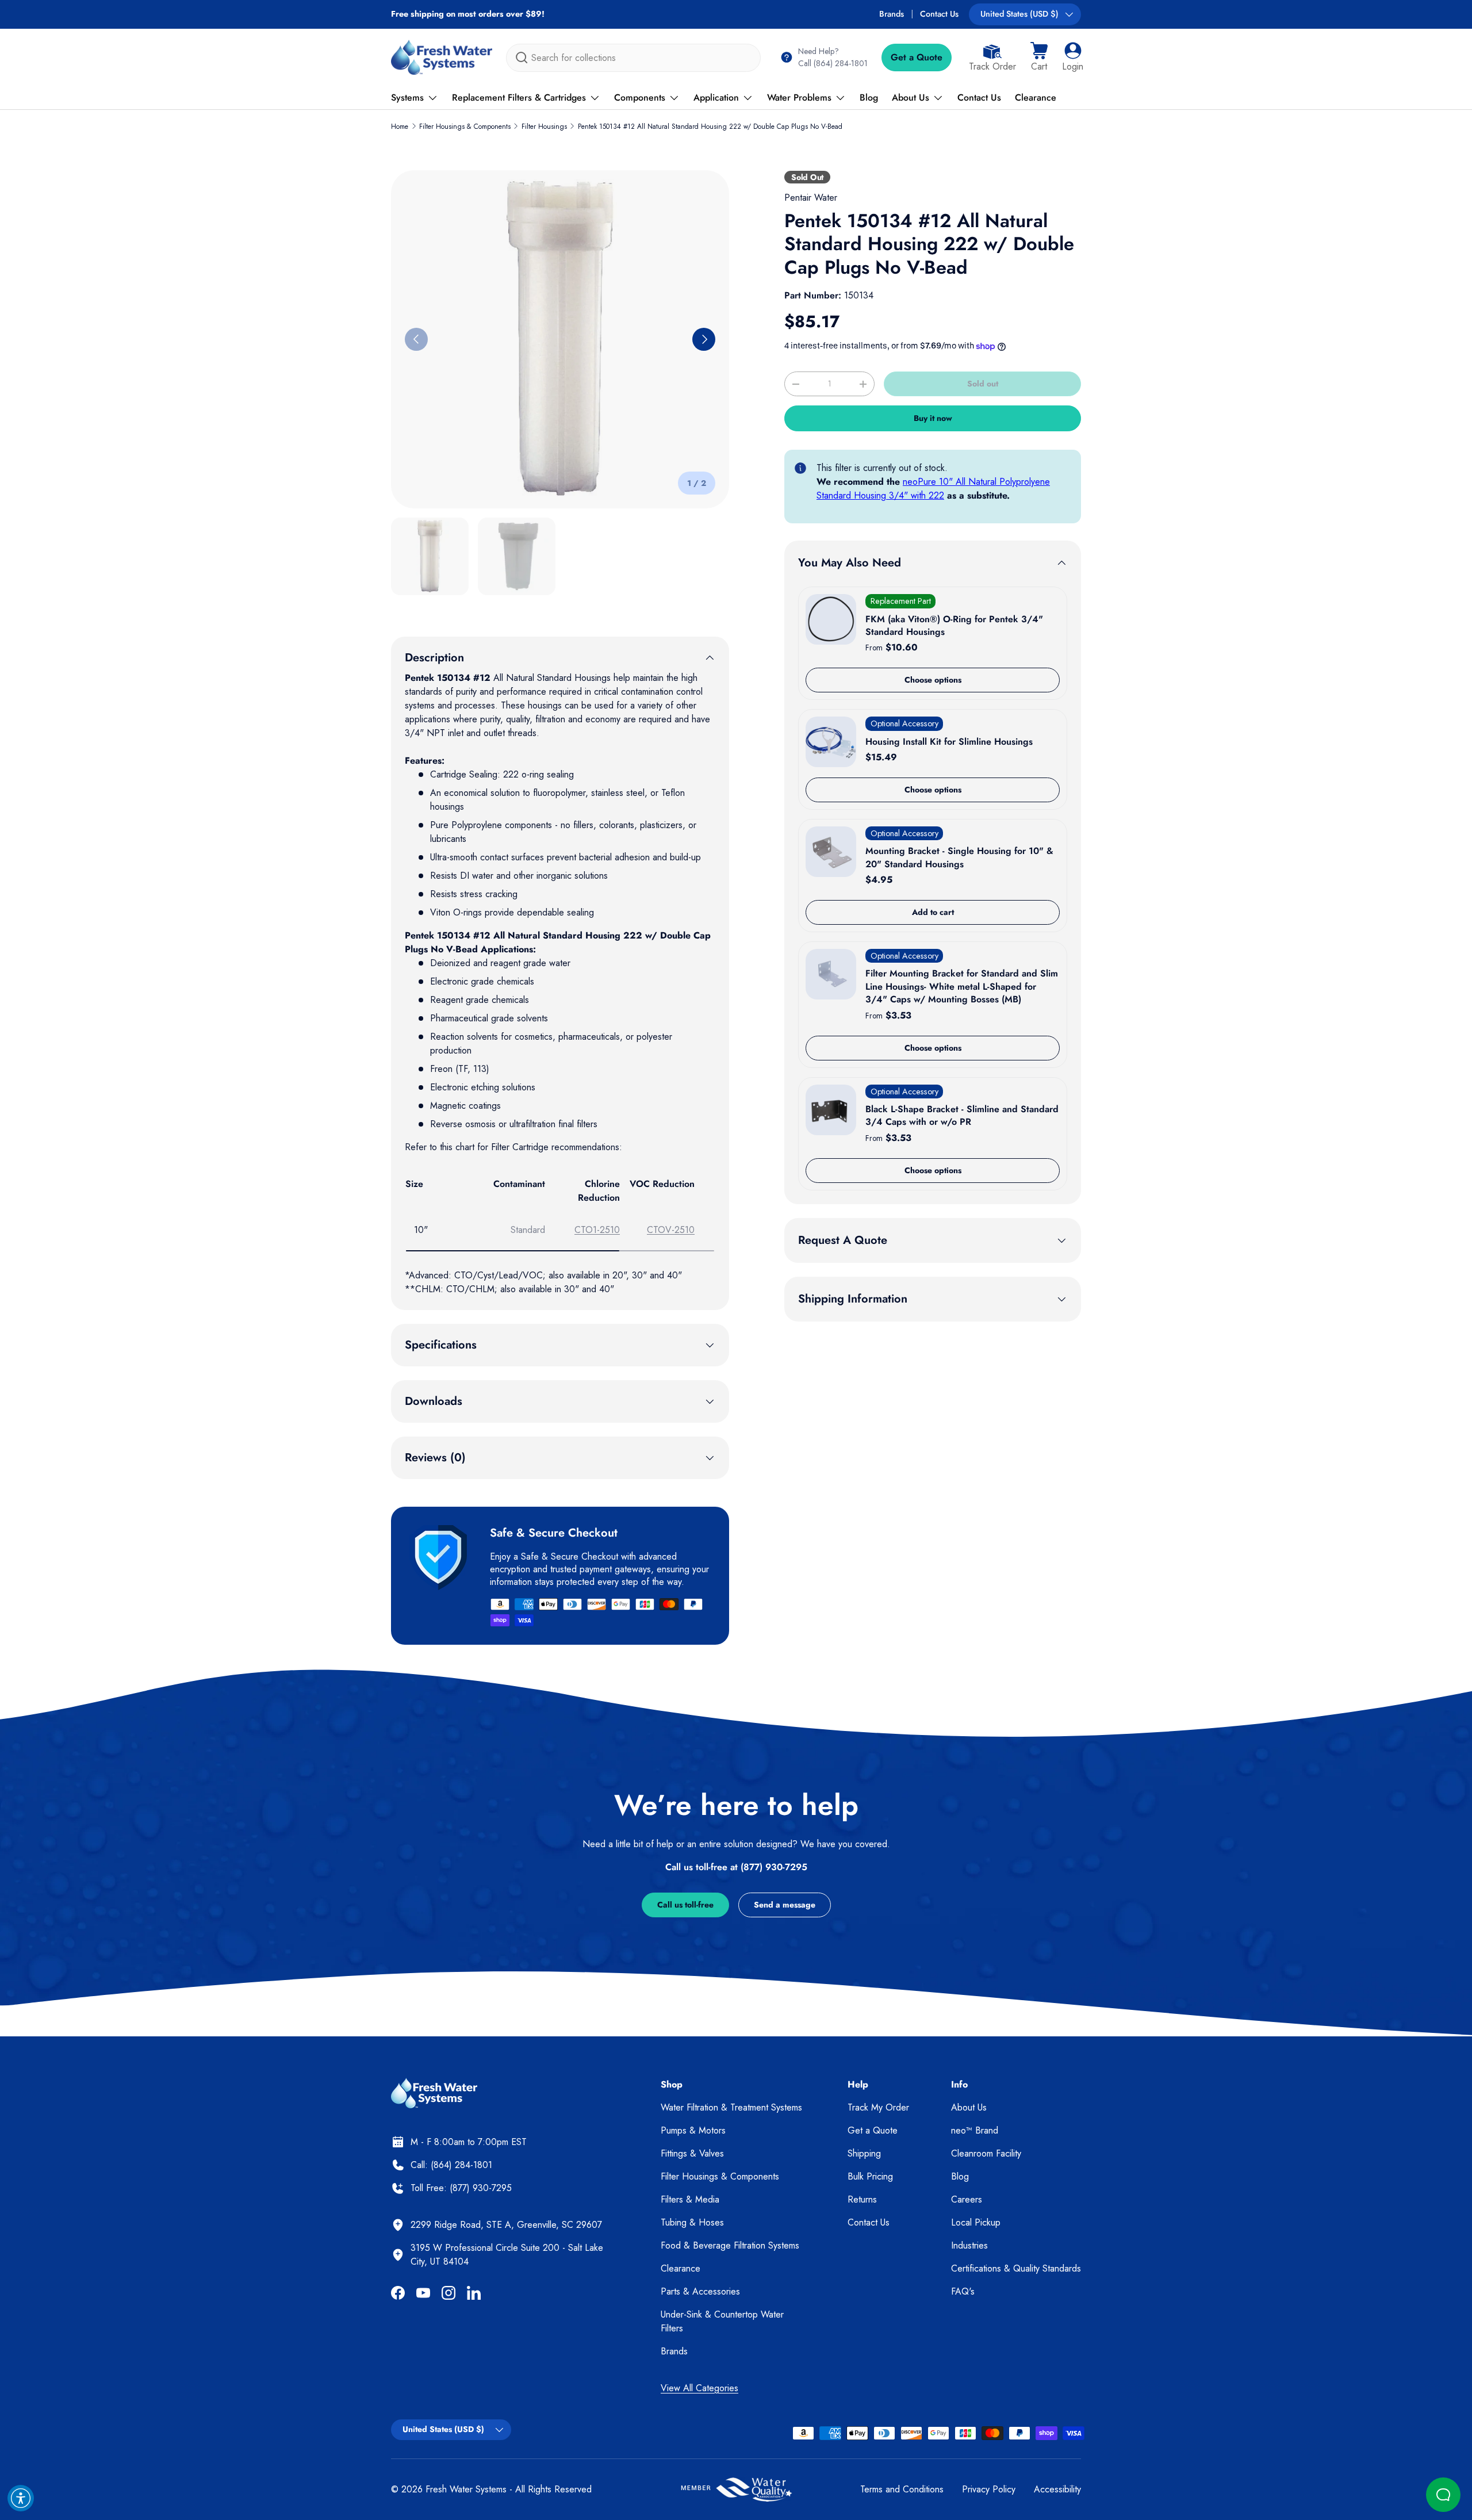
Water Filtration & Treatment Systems (731, 2107)
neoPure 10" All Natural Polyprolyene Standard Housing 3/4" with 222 (933, 489)
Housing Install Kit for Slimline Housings (949, 742)
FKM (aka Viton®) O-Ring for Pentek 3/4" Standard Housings (954, 625)
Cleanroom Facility (986, 2153)
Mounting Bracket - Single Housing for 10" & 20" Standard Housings (959, 857)
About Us (911, 97)
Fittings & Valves (692, 2153)
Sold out (983, 384)
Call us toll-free (685, 1905)
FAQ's (963, 2291)
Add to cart (933, 912)
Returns (862, 2199)
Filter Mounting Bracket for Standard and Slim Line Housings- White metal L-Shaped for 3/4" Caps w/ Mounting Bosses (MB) (962, 986)
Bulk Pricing (870, 2176)
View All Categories (699, 2388)
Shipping (864, 2153)
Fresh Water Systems (466, 2489)
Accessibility (1057, 2489)
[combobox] (633, 58)
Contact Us (939, 14)
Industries (969, 2245)
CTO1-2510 (597, 1230)
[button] (1039, 58)
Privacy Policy (989, 2489)
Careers (967, 2199)
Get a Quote (917, 57)
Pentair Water (811, 198)
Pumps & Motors (693, 2130)
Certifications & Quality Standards (1016, 2268)
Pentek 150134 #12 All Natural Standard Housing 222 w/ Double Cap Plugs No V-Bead (710, 127)
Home (400, 127)
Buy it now (933, 418)
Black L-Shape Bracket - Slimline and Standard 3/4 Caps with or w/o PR (962, 1115)
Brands (892, 14)
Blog (869, 97)
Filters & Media (690, 2199)
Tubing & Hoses (692, 2222)
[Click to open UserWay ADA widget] (21, 2498)
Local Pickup (976, 2222)
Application (716, 97)
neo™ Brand (975, 2130)
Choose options (933, 680)
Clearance (1036, 97)
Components (640, 97)
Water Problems (799, 97)
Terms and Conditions (902, 2489)
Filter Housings (544, 127)
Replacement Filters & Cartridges (519, 97)
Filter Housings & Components (465, 127)
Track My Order (878, 2107)
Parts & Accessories (700, 2291)
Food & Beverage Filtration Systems (730, 2245)
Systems (407, 97)
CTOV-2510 (671, 1230)
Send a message (785, 1905)
